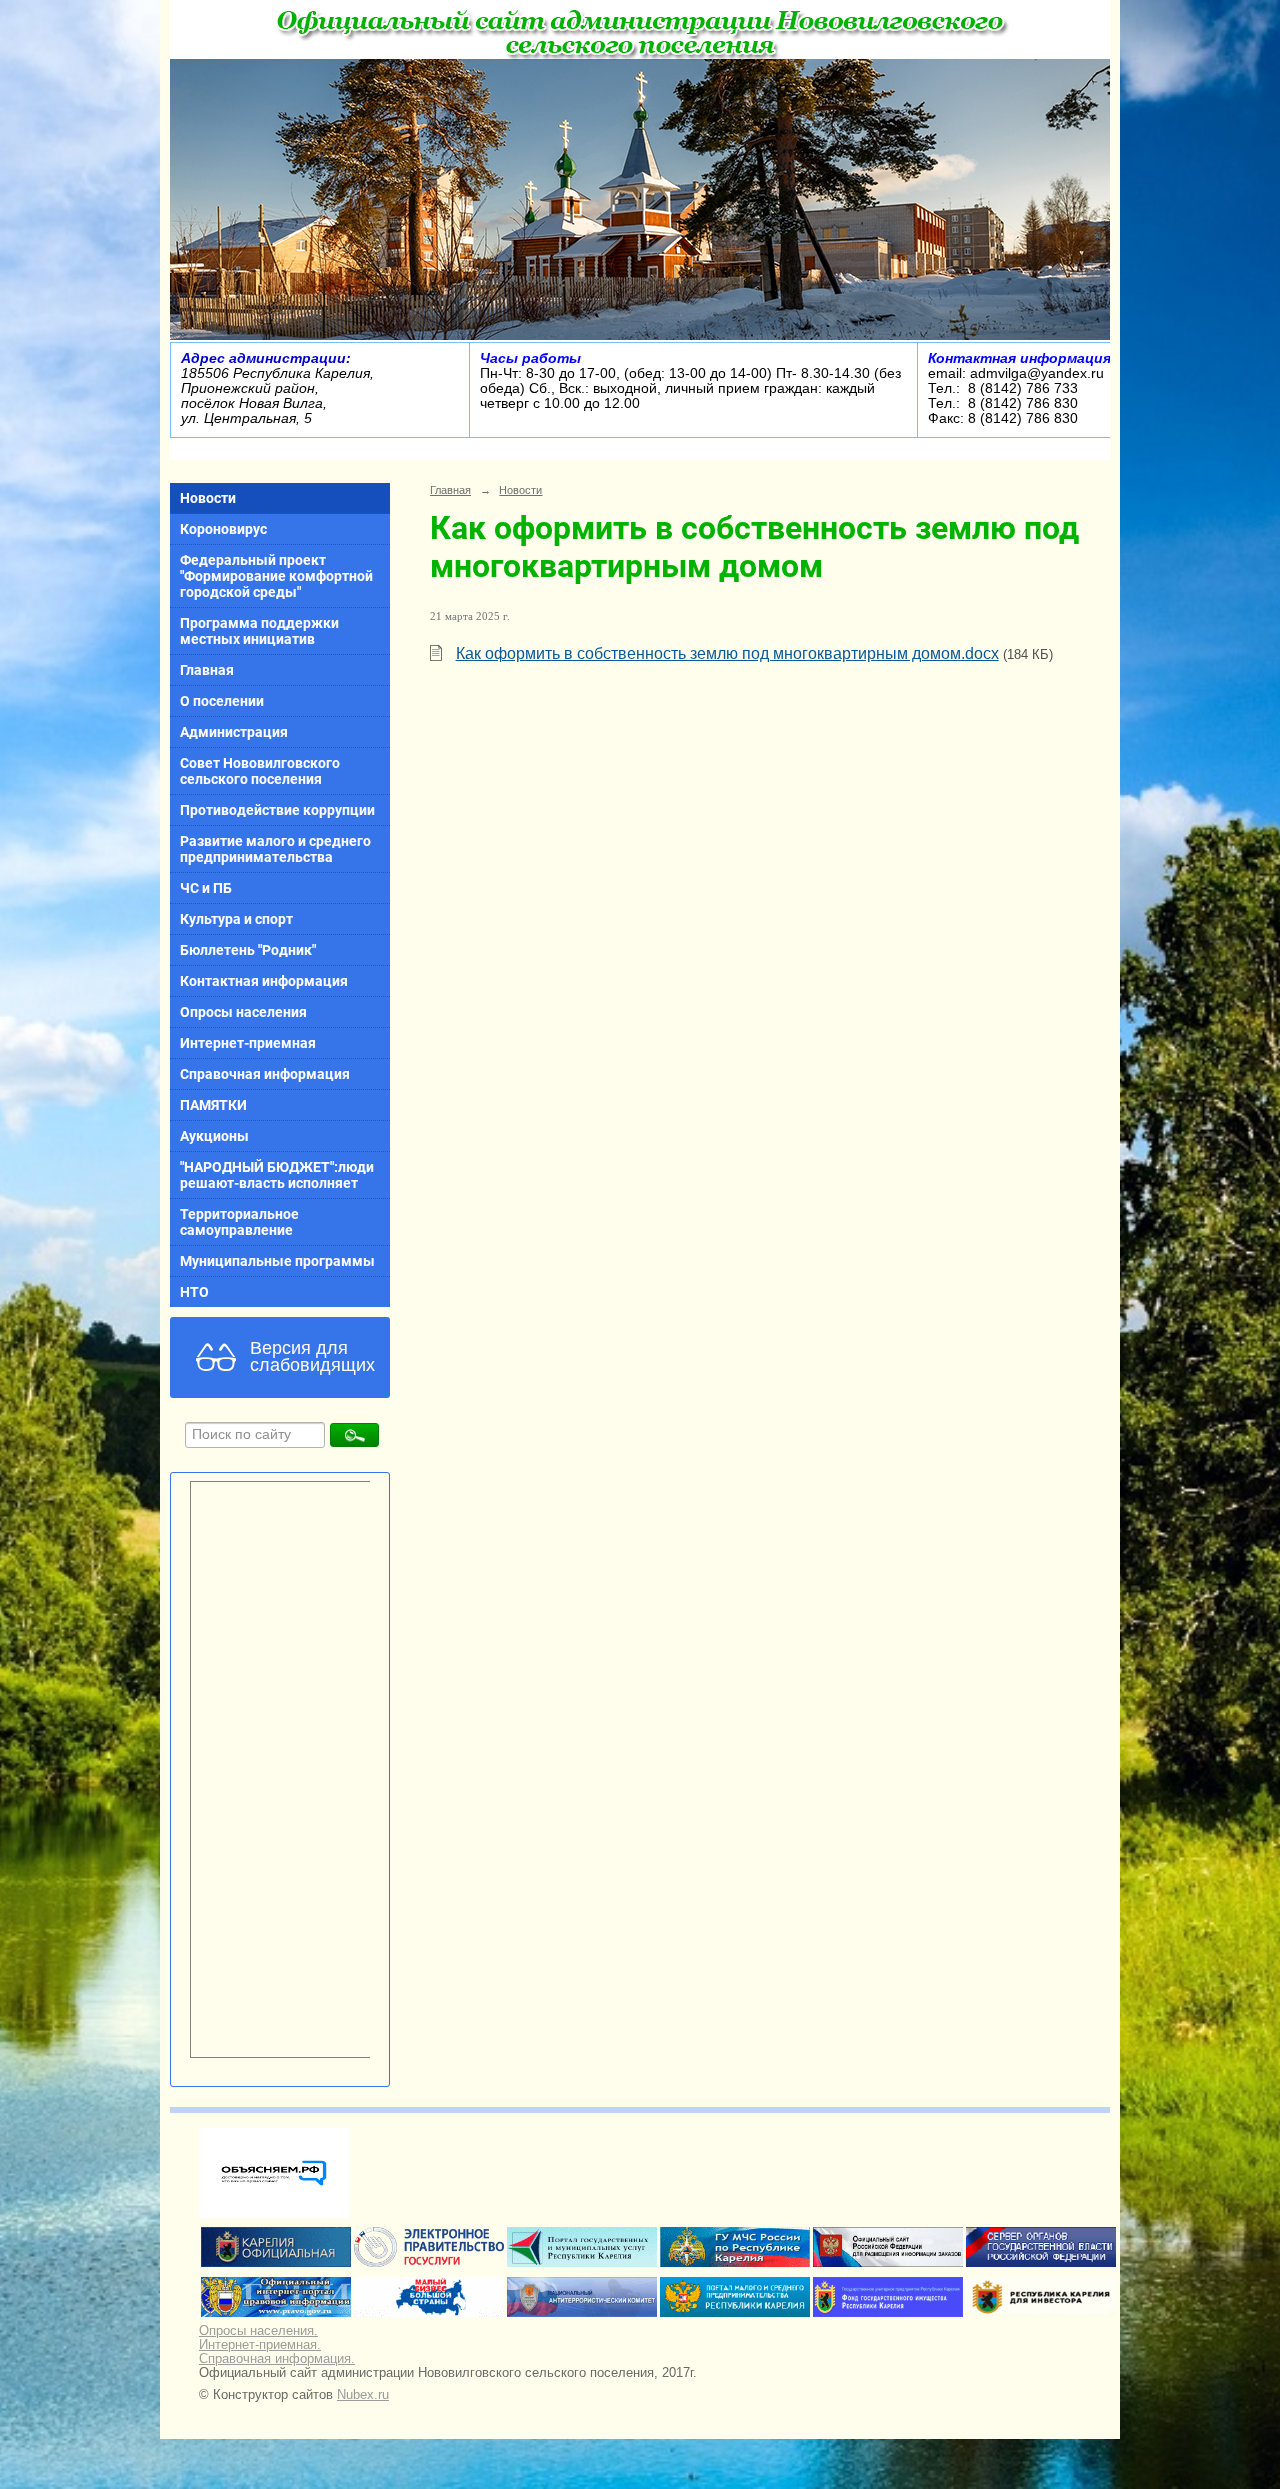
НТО (194, 1292)
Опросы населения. (258, 2331)
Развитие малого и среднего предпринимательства (275, 849)
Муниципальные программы (277, 1261)
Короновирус (223, 529)
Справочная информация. (277, 2359)
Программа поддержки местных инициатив (259, 631)
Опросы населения (243, 1012)
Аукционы (214, 1136)
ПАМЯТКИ (213, 1105)
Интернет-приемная (248, 1043)
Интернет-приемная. (260, 2345)
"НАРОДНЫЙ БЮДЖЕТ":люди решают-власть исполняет (277, 1175)
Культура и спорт (236, 919)
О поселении (222, 701)
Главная (207, 670)
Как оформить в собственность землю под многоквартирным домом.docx (727, 653)
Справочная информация (265, 1074)
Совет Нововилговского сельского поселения (260, 771)
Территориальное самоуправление (239, 1222)
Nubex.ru (363, 2395)
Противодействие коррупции (277, 810)
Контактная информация (264, 981)
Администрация (234, 732)
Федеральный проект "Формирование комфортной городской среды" (276, 576)
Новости (208, 498)
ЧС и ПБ (206, 888)
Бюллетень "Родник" (248, 950)
